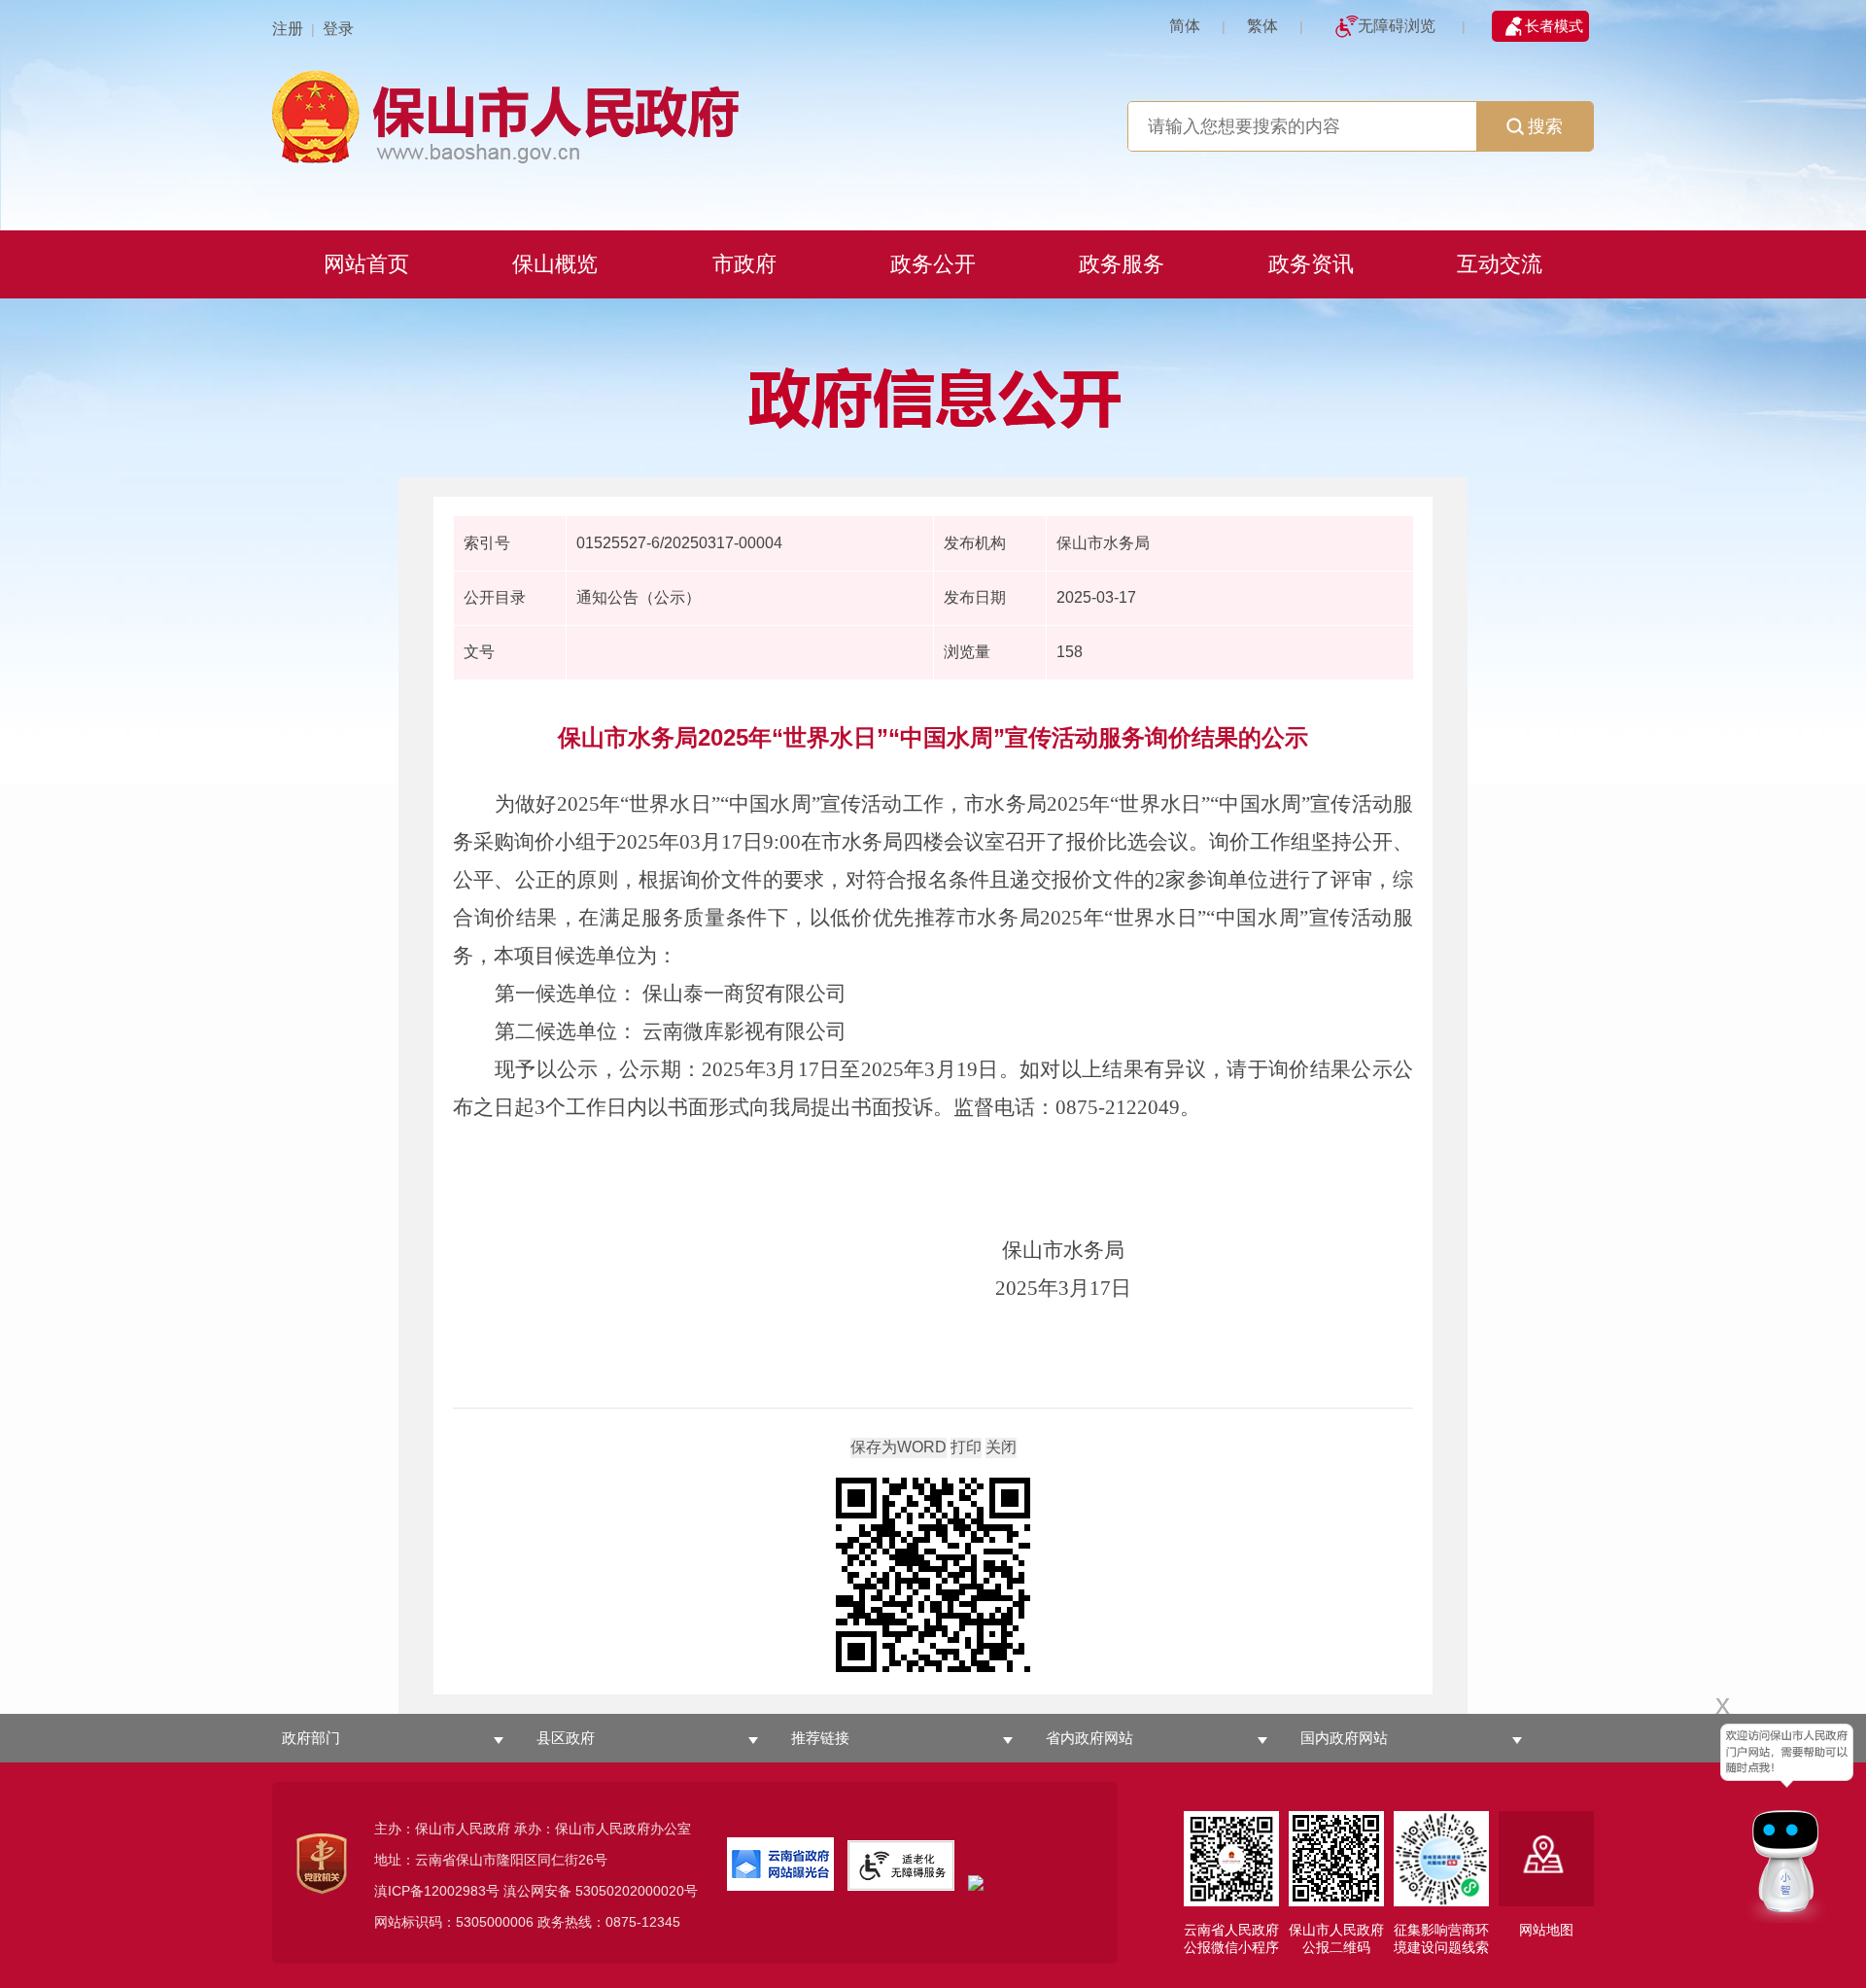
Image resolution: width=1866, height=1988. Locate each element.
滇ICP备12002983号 (437, 1891)
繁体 (1262, 26)
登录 (338, 29)
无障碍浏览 (1397, 26)
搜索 (1545, 126)
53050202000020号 (637, 1891)
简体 (1185, 26)
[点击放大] (933, 1576)
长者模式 (1554, 26)
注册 (288, 29)
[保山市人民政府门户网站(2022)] (933, 114)
